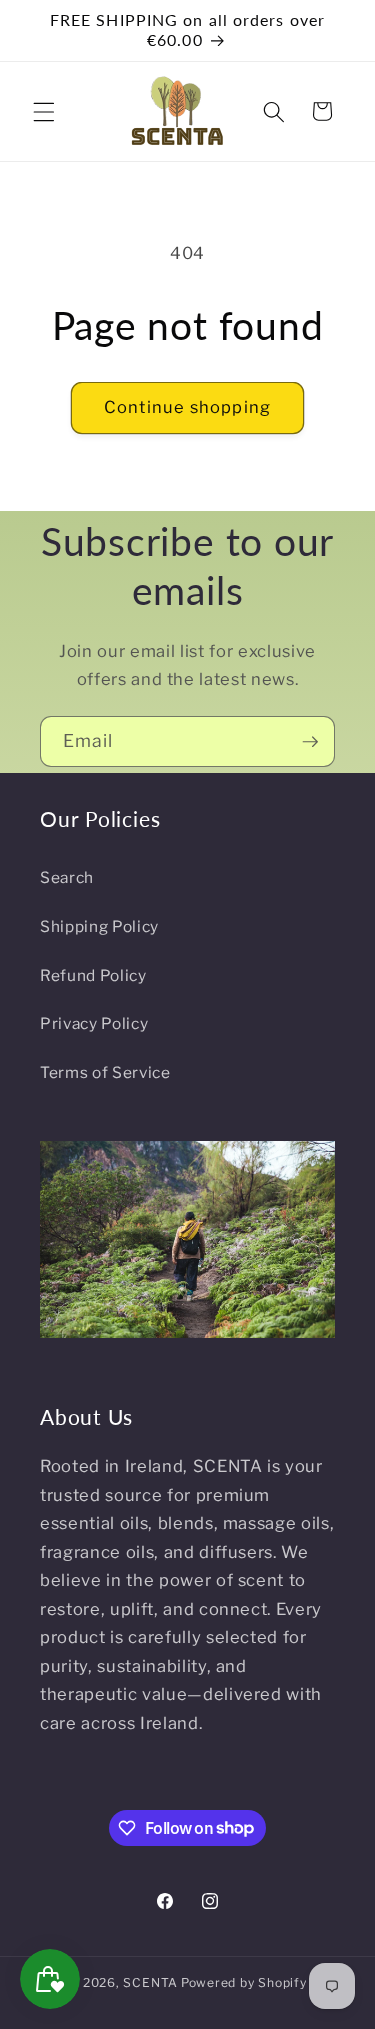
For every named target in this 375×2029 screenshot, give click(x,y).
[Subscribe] (310, 742)
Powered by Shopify (244, 1982)
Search (67, 877)
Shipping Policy (99, 926)
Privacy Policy (94, 1023)
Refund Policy (93, 975)
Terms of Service (105, 1072)
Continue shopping (187, 407)
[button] (44, 111)
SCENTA (150, 1982)
